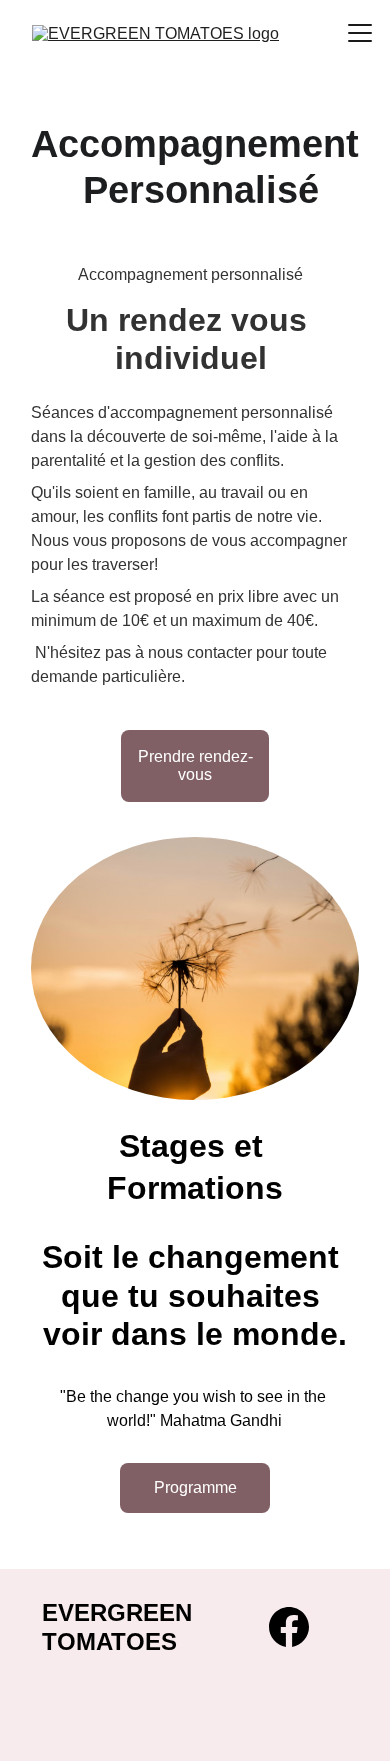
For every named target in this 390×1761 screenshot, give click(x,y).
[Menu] (360, 33)
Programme (195, 1487)
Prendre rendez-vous (195, 765)
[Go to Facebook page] (289, 1627)
